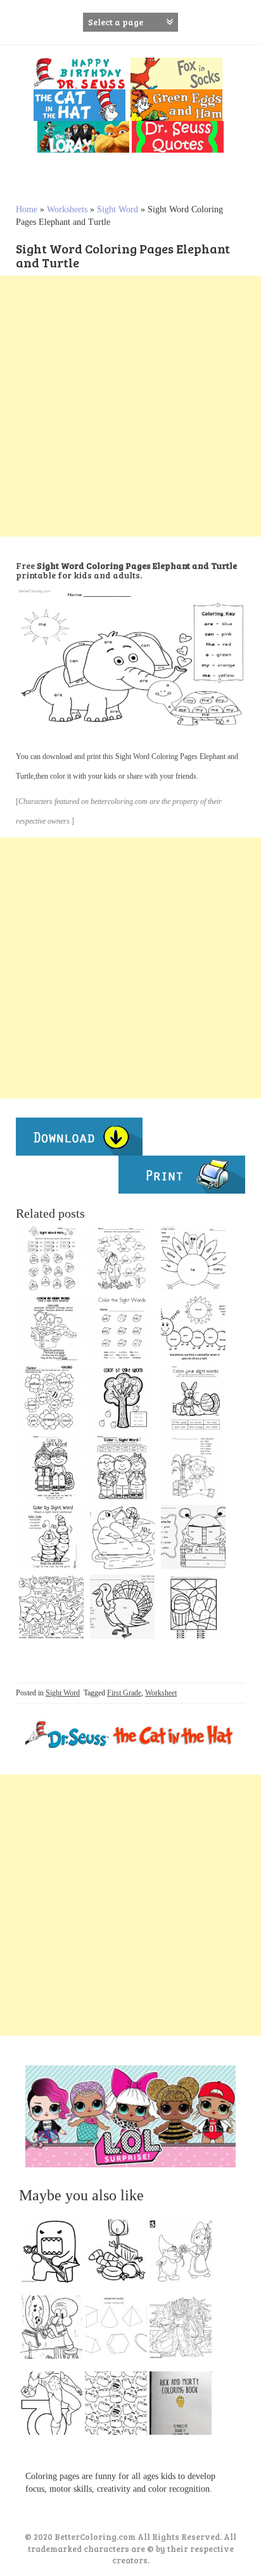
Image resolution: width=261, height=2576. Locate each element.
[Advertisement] (130, 406)
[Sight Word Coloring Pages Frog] (193, 1537)
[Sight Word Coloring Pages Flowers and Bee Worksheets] (51, 1398)
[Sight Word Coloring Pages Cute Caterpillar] (51, 1537)
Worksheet (161, 1693)
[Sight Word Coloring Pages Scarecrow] (193, 1467)
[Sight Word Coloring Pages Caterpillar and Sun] (193, 1328)
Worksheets (67, 209)
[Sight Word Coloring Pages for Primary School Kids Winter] (51, 1467)
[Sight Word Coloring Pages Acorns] (122, 1328)
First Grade (124, 1693)
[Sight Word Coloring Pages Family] (51, 1607)
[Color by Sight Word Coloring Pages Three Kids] (122, 1467)
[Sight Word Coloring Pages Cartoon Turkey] (122, 1607)
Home (27, 209)
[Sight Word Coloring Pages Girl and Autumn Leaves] (122, 1258)
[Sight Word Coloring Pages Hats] (51, 1258)
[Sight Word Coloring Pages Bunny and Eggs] (193, 1398)
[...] (55, 2254)
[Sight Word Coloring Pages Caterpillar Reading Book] (51, 1328)
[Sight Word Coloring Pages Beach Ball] (193, 1607)
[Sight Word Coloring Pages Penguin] (122, 1537)
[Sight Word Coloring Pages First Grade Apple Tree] (122, 1398)
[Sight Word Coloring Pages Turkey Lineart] (193, 1258)
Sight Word (118, 209)
